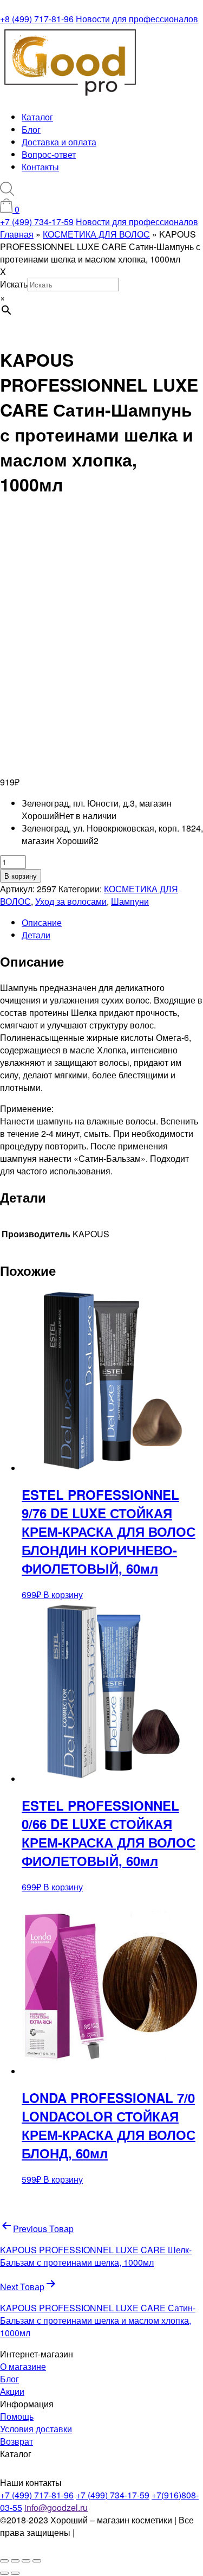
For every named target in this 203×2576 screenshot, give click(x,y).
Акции (12, 2391)
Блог (31, 129)
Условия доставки (36, 2429)
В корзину (21, 876)
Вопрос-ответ (49, 154)
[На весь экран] (15, 2561)
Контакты (40, 167)
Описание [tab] (42, 922)
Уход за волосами (71, 901)
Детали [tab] (36, 935)
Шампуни (130, 901)
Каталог (37, 117)
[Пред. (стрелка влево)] (4, 2573)
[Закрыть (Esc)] (37, 2561)
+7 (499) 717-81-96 (37, 2495)
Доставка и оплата (59, 142)
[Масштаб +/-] (4, 2561)
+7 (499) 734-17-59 (37, 222)
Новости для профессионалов (137, 19)
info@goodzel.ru (56, 2507)
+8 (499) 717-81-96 (37, 19)
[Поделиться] (26, 2561)
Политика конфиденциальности (58, 2539)
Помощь (17, 2416)
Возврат (17, 2441)
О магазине (23, 2366)
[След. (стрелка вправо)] (15, 2573)
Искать (14, 284)
